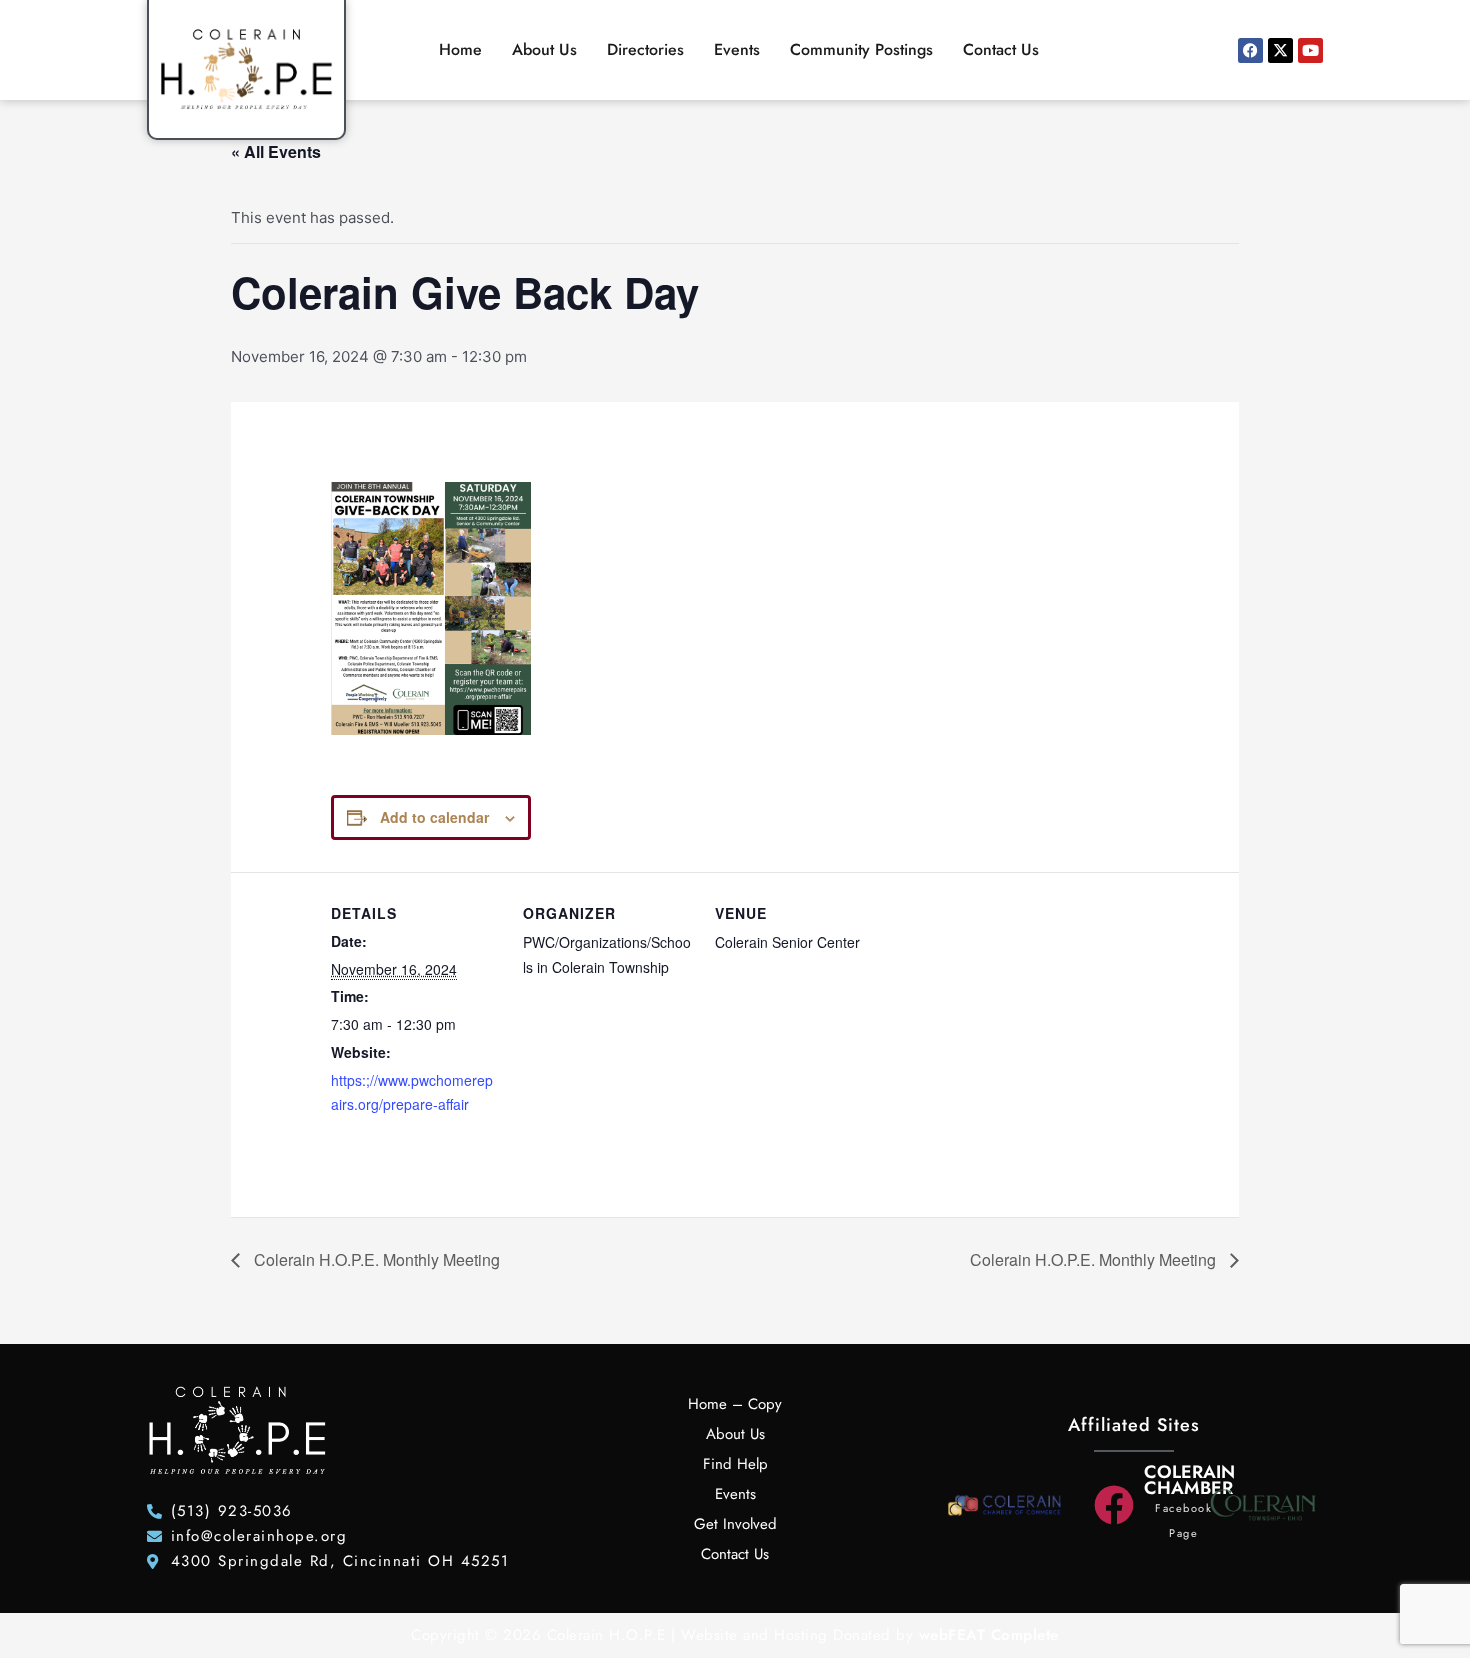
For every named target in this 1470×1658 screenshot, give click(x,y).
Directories (645, 49)
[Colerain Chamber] (1114, 1505)
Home (460, 49)
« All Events (276, 151)
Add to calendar (434, 817)
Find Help (735, 1464)
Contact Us (1001, 49)
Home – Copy (735, 1404)
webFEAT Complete (989, 1635)
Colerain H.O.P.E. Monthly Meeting (375, 1259)
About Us (544, 49)
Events (737, 49)
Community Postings (861, 49)
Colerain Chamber (1189, 1480)
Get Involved (735, 1524)
